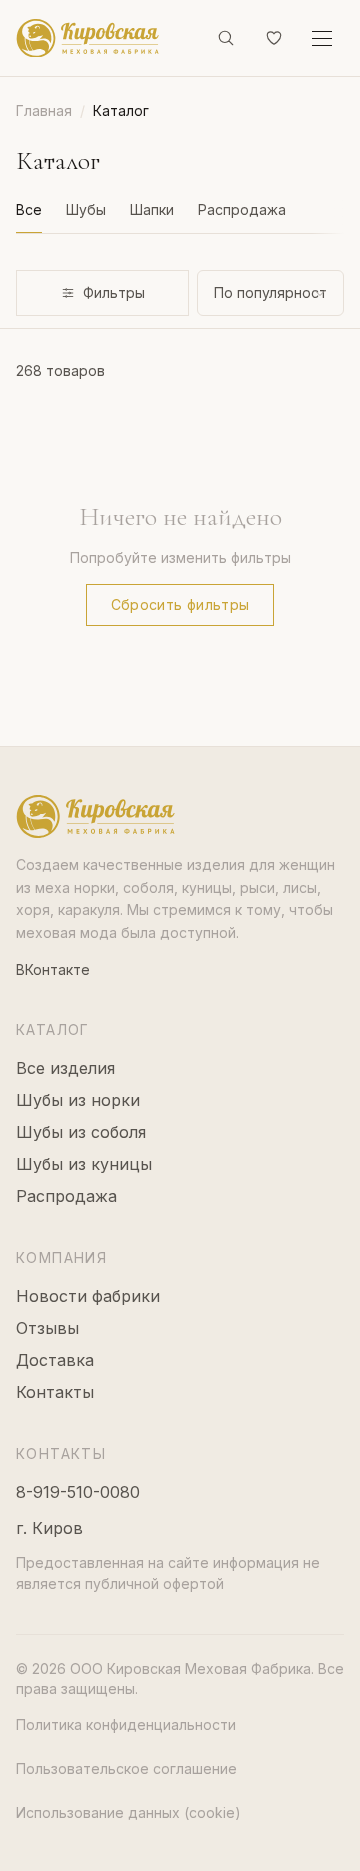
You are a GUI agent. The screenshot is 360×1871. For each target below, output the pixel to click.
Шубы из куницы (84, 1164)
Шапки (152, 209)
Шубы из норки (78, 1100)
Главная (44, 110)
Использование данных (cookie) (128, 1812)
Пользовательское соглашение (126, 1768)
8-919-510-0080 (78, 1492)
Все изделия (65, 1068)
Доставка (55, 1360)
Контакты (55, 1392)
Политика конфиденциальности (126, 1724)
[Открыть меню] (322, 38)
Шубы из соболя (81, 1132)
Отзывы (47, 1328)
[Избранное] (274, 38)
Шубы (86, 209)
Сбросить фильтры (180, 604)
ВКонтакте (53, 969)
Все (29, 209)
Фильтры (114, 292)
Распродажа (242, 209)
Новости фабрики (88, 1296)
